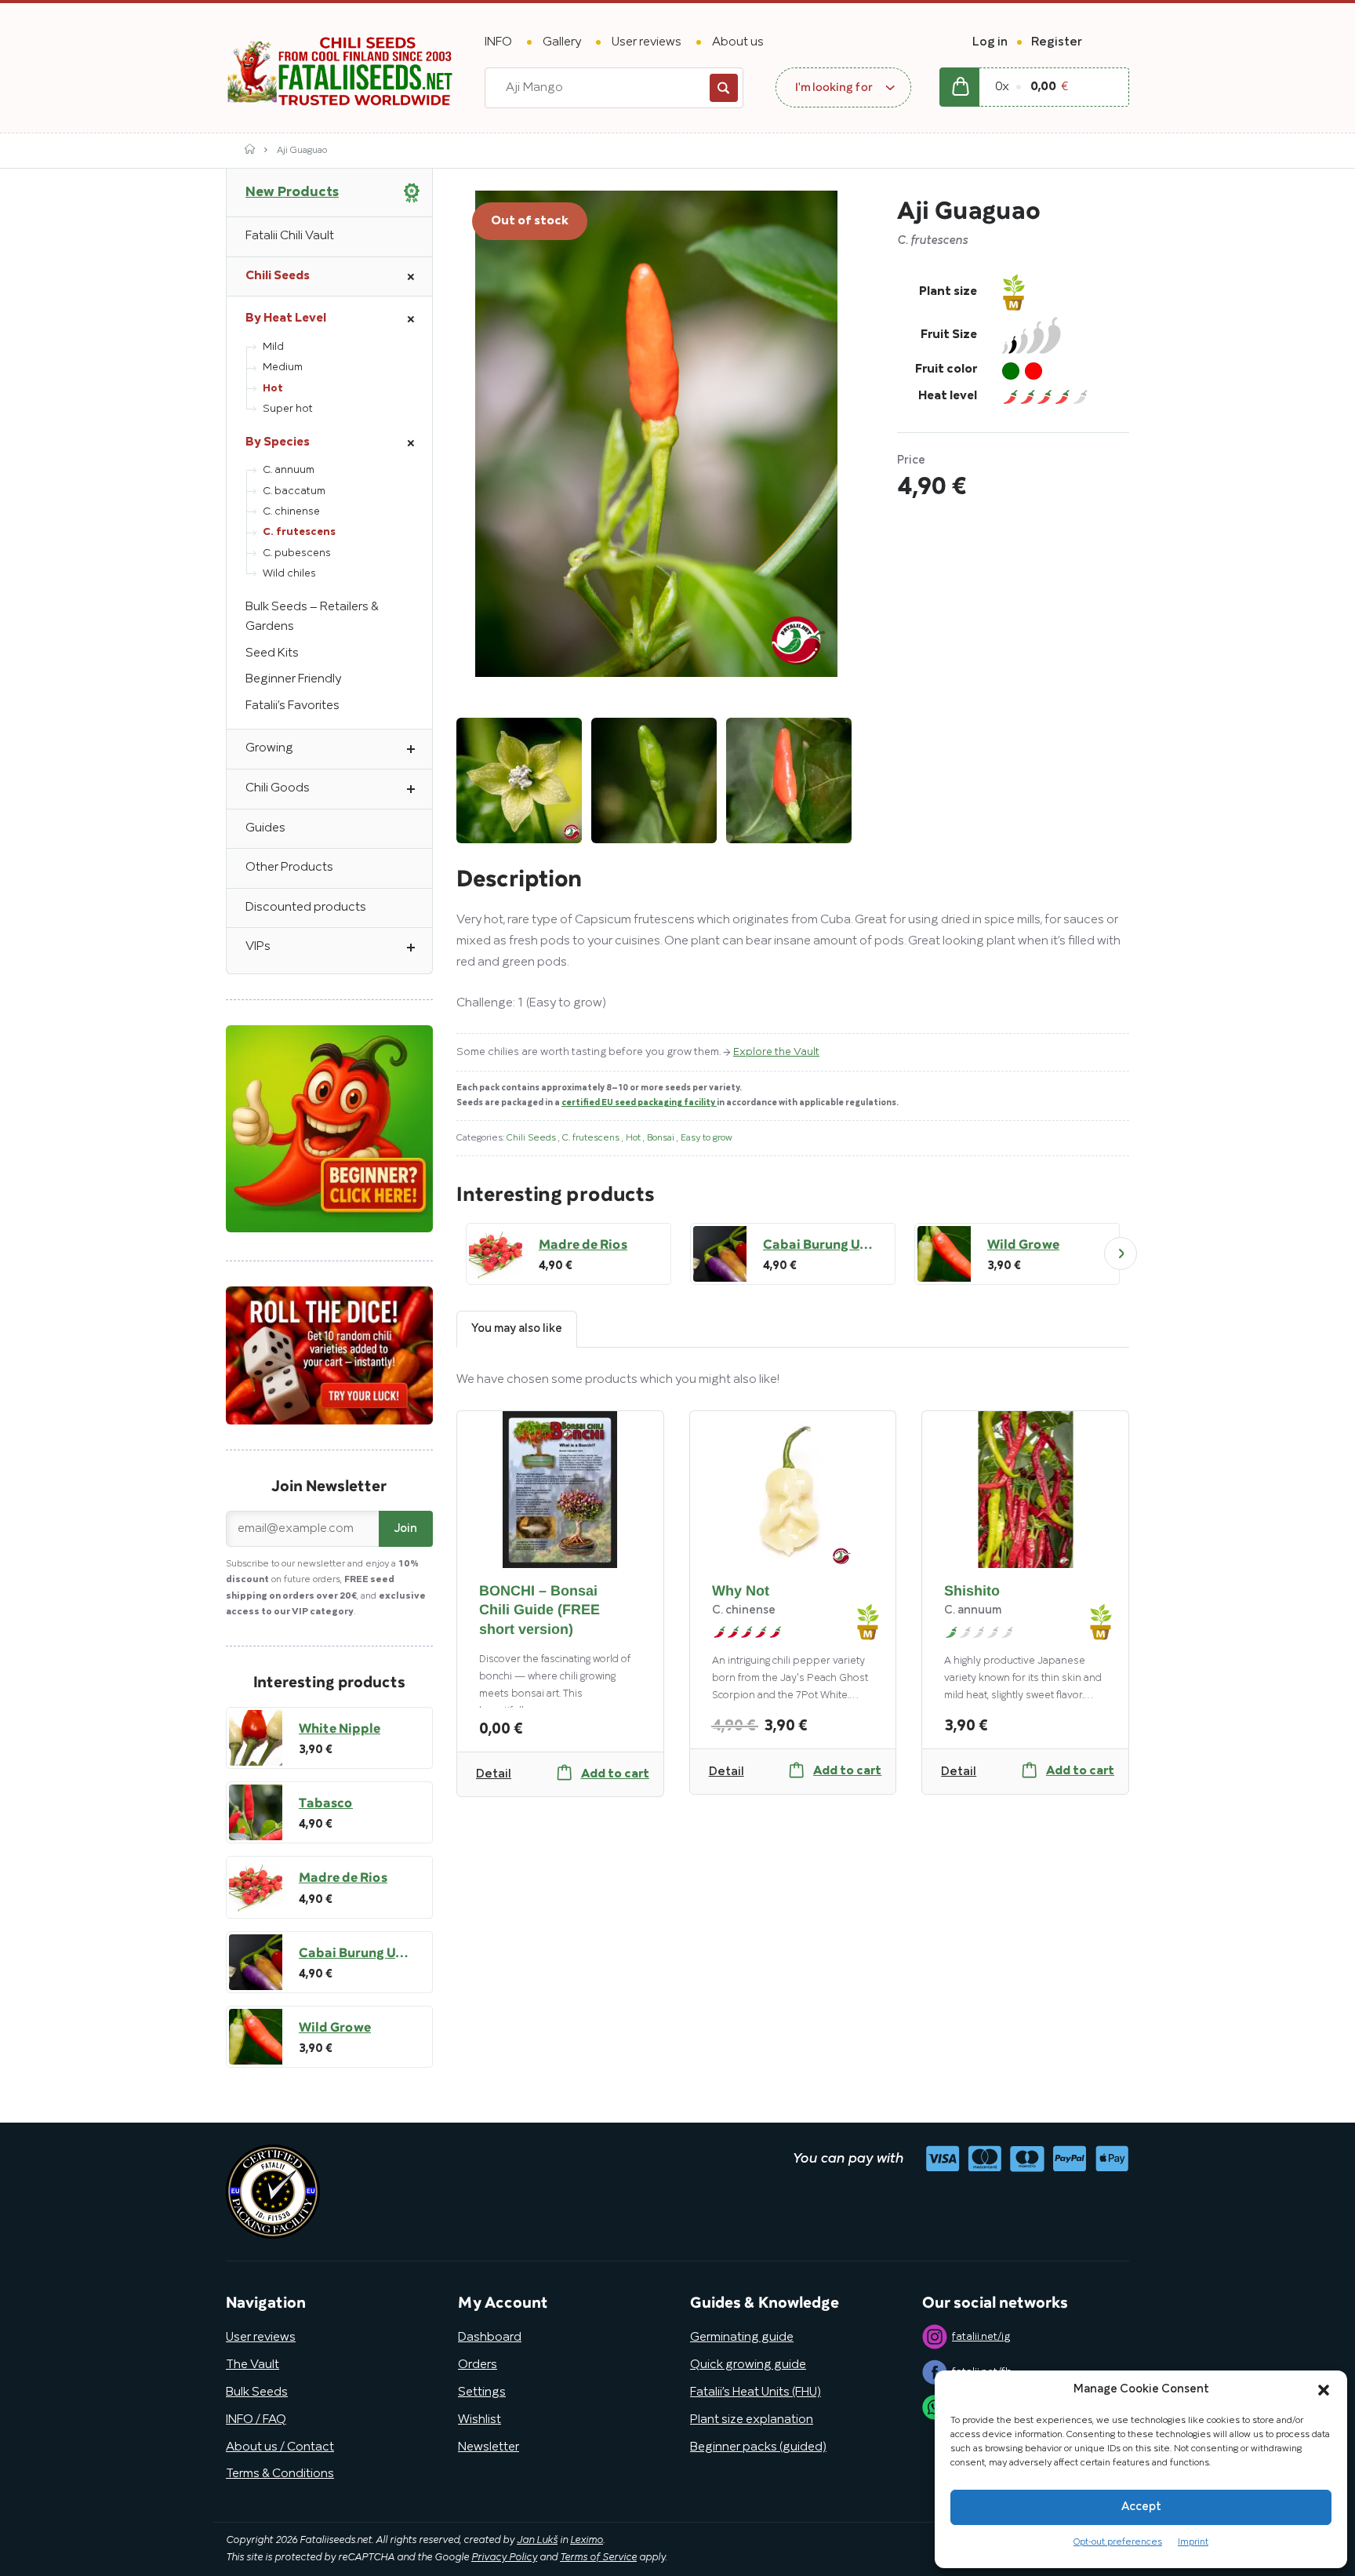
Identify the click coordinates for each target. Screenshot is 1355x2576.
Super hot (288, 409)
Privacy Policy (504, 2558)
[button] (1324, 2390)
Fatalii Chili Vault (290, 236)
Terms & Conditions (280, 2474)
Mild (273, 347)
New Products (292, 192)
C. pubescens (297, 553)
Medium (283, 367)
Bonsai (662, 1138)
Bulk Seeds (257, 2392)
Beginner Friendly (293, 679)
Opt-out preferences (1118, 2542)
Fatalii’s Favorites (292, 706)
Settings (482, 2392)
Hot (634, 1138)
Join (406, 1529)
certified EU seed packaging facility (639, 1103)
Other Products (289, 868)
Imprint (1193, 2542)
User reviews (647, 42)
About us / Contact (280, 2447)
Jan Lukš (537, 2541)
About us (738, 42)
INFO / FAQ (256, 2420)
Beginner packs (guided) (758, 2447)
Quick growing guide (748, 2365)
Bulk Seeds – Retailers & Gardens (312, 617)
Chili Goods (278, 788)
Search (724, 88)
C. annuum (289, 470)
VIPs (258, 947)
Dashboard (490, 2338)
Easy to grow (707, 1138)
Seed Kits (272, 653)
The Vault (252, 2365)
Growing (269, 748)
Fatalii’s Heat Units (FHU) (756, 2392)
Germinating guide (742, 2338)
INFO (498, 42)
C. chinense (291, 512)
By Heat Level (286, 318)
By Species (278, 442)
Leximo (587, 2541)
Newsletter (489, 2447)
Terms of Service (598, 2558)
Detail (494, 1774)
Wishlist (480, 2420)
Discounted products (306, 908)
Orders (478, 2365)
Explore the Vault (776, 1052)
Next (1121, 1253)
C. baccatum (294, 491)
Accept (1141, 2507)
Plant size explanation (752, 2420)
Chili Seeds (532, 1138)
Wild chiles (289, 574)
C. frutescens (592, 1138)
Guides (265, 828)
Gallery (562, 42)
